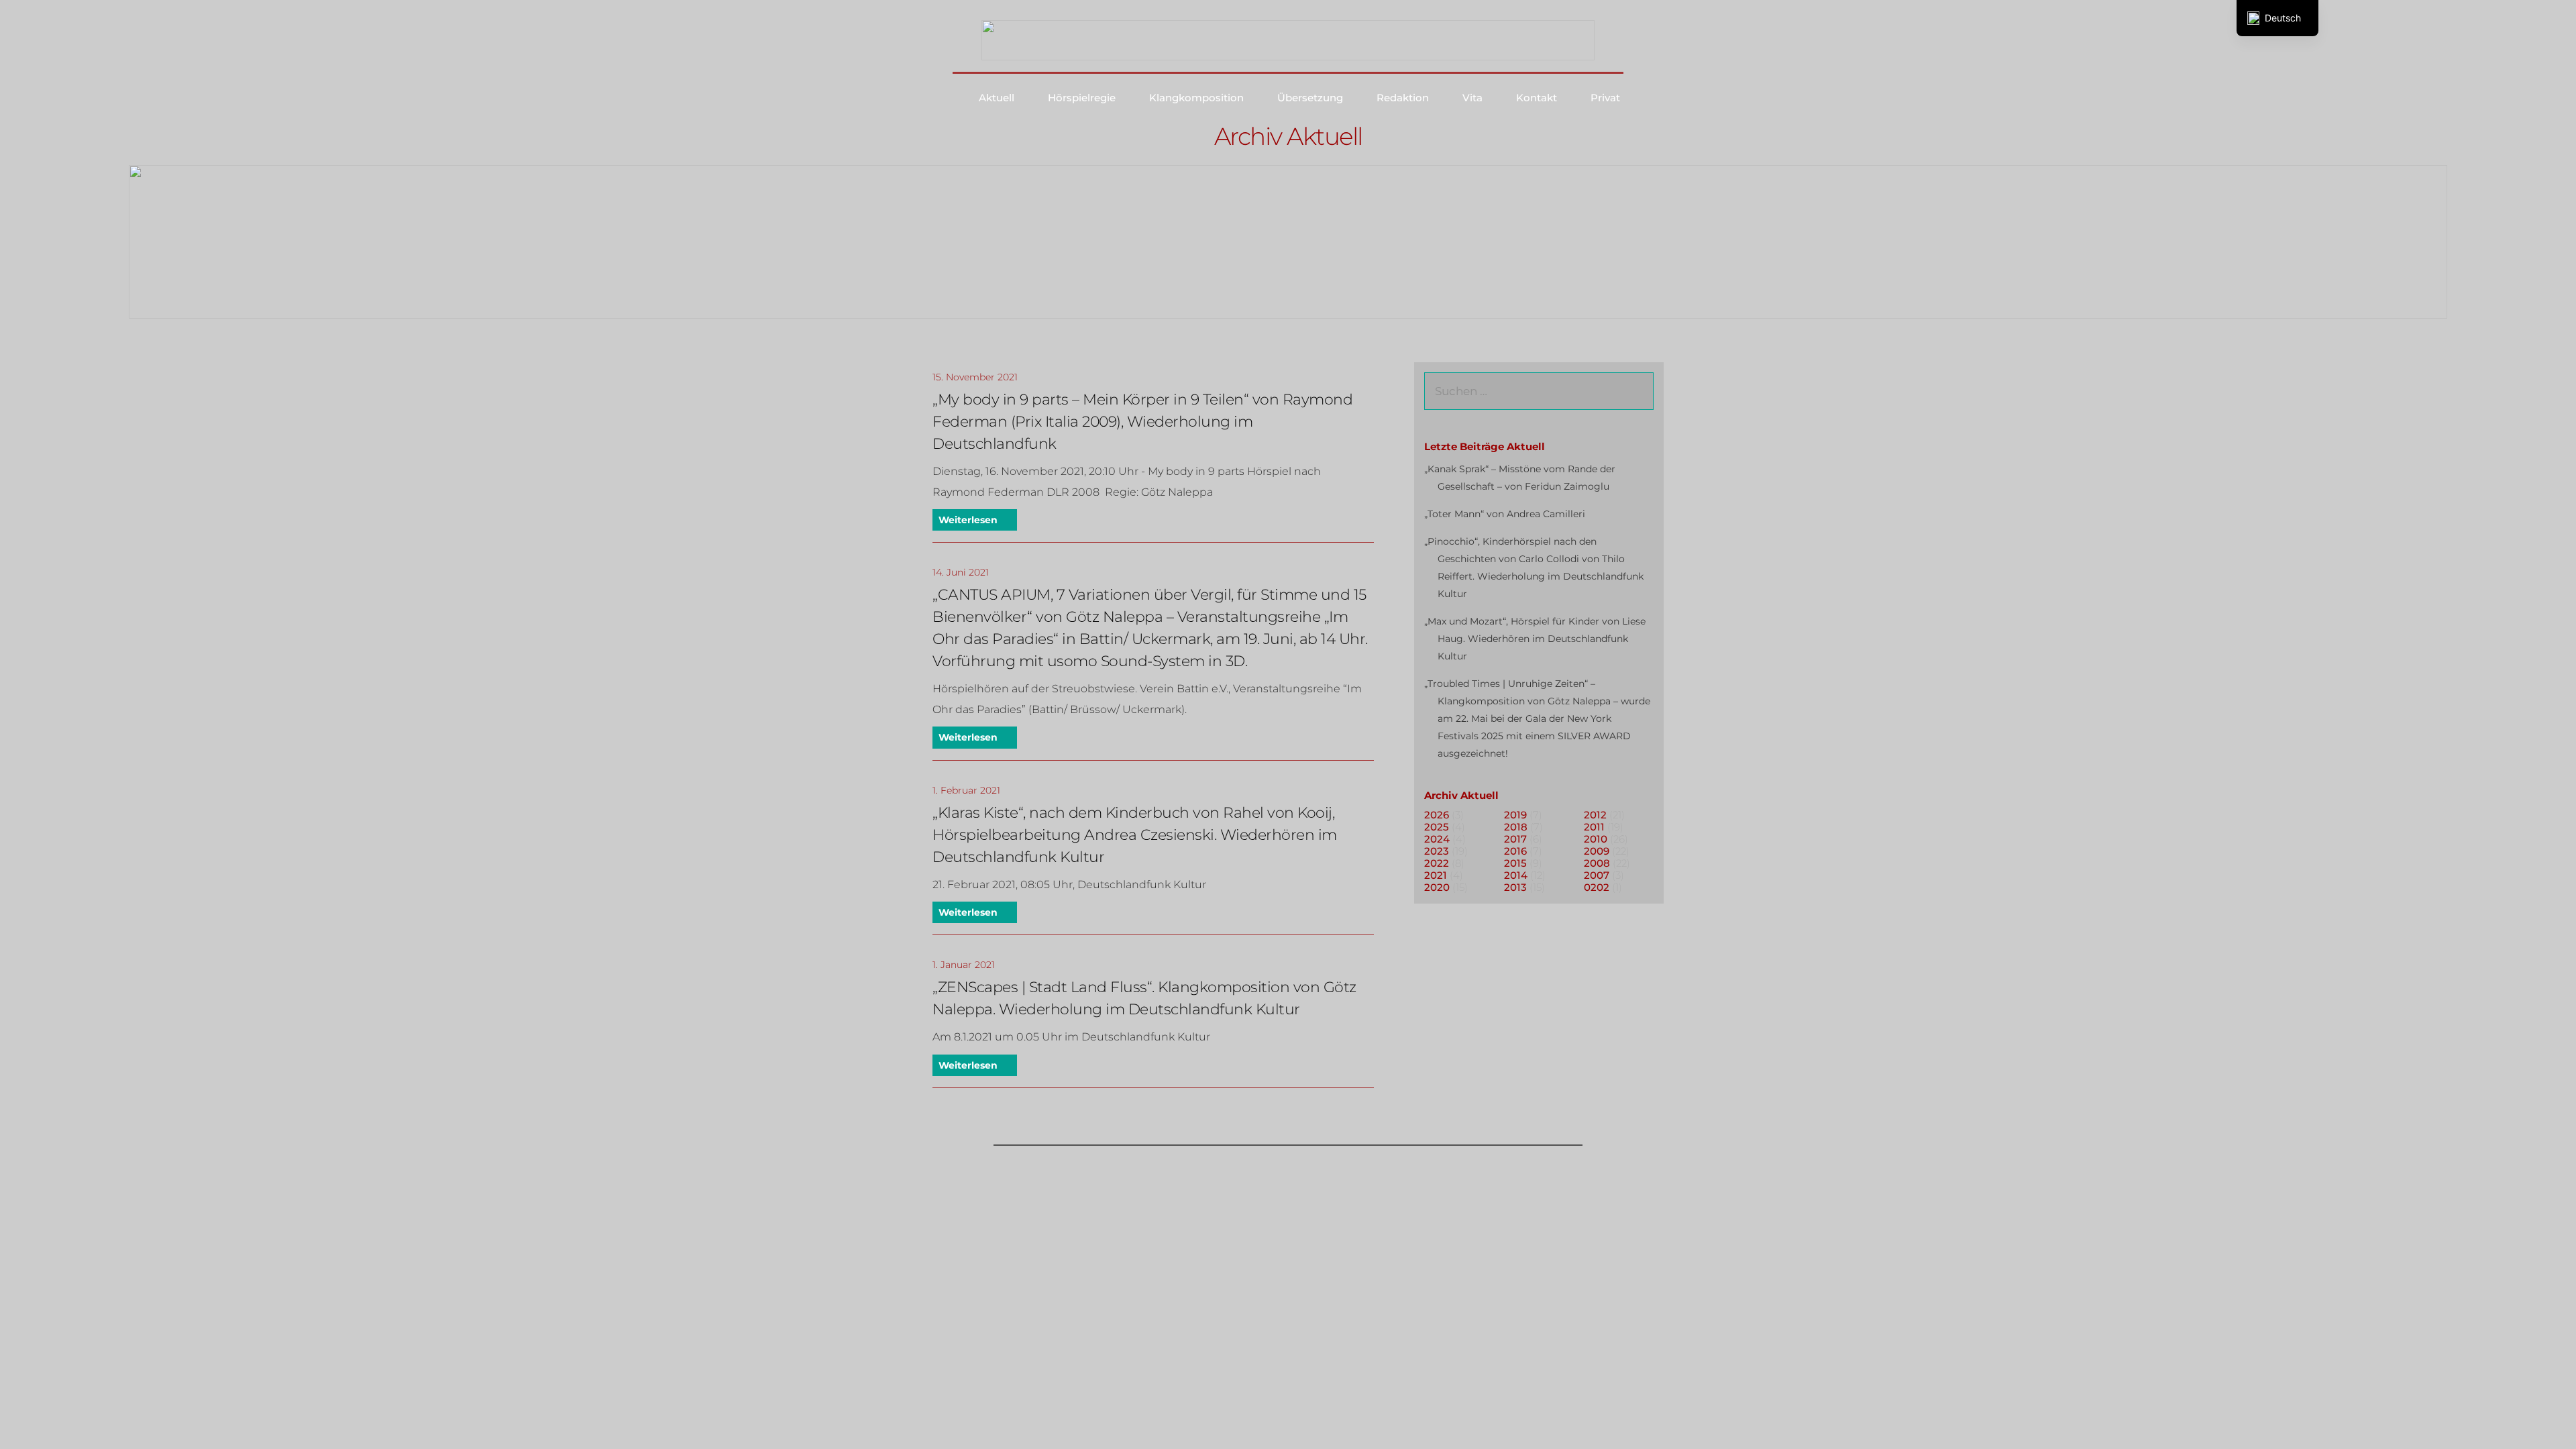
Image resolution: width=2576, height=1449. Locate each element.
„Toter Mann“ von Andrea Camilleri (1505, 514)
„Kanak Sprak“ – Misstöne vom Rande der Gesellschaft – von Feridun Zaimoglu (1520, 478)
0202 (1597, 887)
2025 (1437, 827)
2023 (1437, 851)
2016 (1515, 851)
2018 (1516, 827)
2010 (1596, 839)
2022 (1437, 863)
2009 (1597, 851)
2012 (1595, 815)
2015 (1515, 863)
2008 (1597, 863)
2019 (1515, 815)
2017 (1515, 839)
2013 (1515, 887)
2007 (1597, 875)
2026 (1437, 815)
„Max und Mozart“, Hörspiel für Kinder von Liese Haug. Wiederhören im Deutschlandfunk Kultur (1535, 639)
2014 (1516, 875)
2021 (1436, 875)
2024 (1437, 839)
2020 (1437, 887)
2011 (1594, 827)
